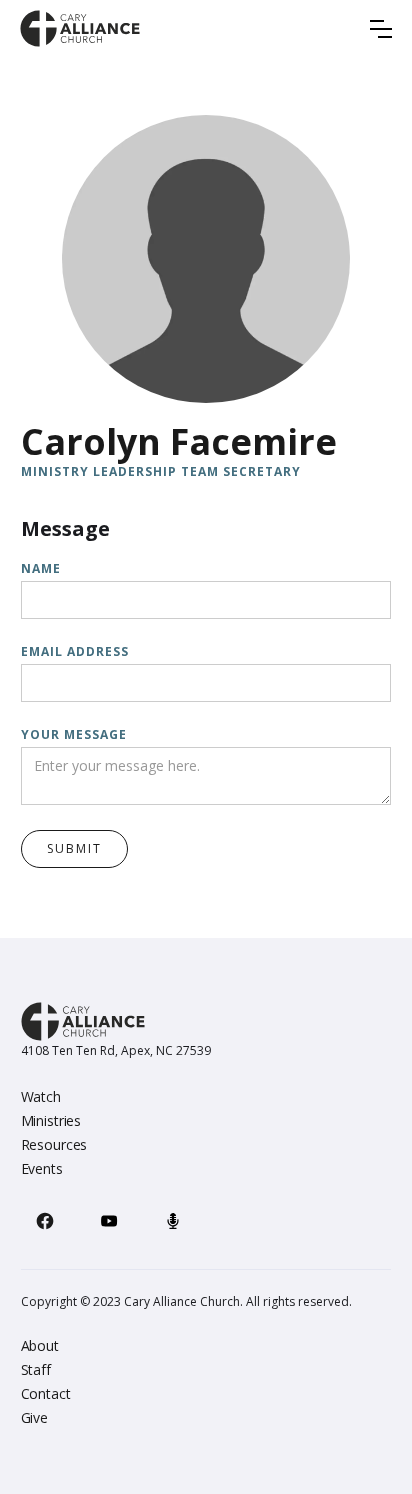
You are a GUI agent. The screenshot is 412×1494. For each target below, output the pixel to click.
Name (41, 568)
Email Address (75, 651)
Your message (74, 734)
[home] (80, 28)
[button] (381, 29)
